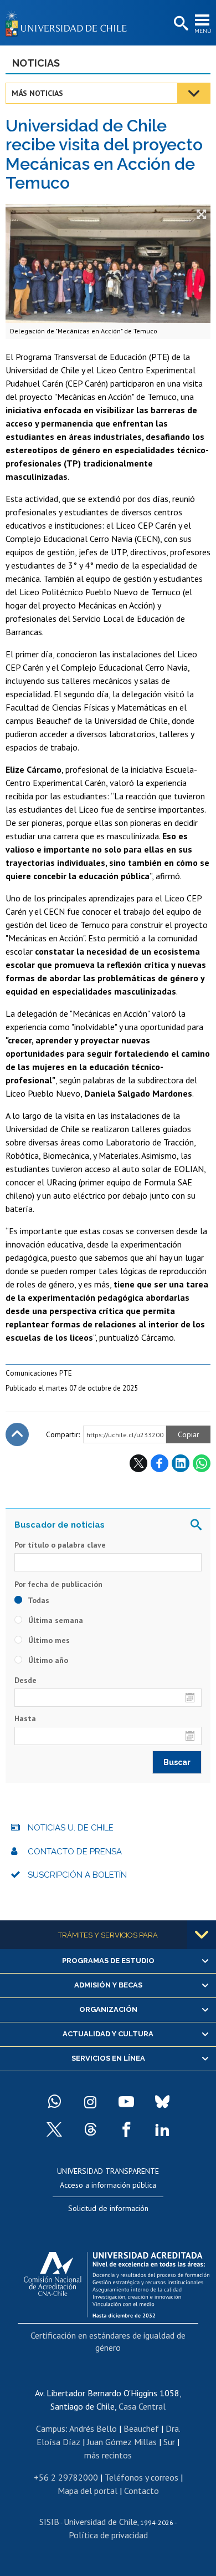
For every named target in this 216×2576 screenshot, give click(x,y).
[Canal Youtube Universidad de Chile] (126, 2102)
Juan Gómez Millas (122, 2442)
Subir (17, 1434)
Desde (25, 1680)
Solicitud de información (108, 2208)
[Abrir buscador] (180, 24)
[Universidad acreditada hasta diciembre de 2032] (117, 2282)
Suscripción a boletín (77, 1875)
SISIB (49, 2522)
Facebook (160, 1463)
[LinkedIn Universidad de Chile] (162, 2129)
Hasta (25, 1718)
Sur (169, 2442)
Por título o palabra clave (60, 1545)
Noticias (36, 63)
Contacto (142, 2491)
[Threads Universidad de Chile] (90, 2129)
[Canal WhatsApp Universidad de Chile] (54, 2102)
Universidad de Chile (101, 2522)
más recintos (108, 2455)
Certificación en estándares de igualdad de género (108, 2341)
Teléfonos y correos (142, 2477)
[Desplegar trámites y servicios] (202, 1935)
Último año (47, 1660)
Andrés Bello (93, 2428)
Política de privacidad (108, 2535)
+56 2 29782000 (66, 2477)
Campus (51, 2428)
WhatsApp (202, 1463)
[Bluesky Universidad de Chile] (162, 2102)
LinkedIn (181, 1463)
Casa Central (142, 2406)
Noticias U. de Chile (71, 1828)
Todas (38, 1600)
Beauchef (141, 2428)
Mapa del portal (88, 2491)
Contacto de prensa (75, 1852)
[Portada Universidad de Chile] (69, 23)
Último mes (48, 1640)
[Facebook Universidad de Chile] (126, 2129)
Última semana (55, 1620)
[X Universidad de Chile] (54, 2129)
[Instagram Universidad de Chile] (90, 2102)
